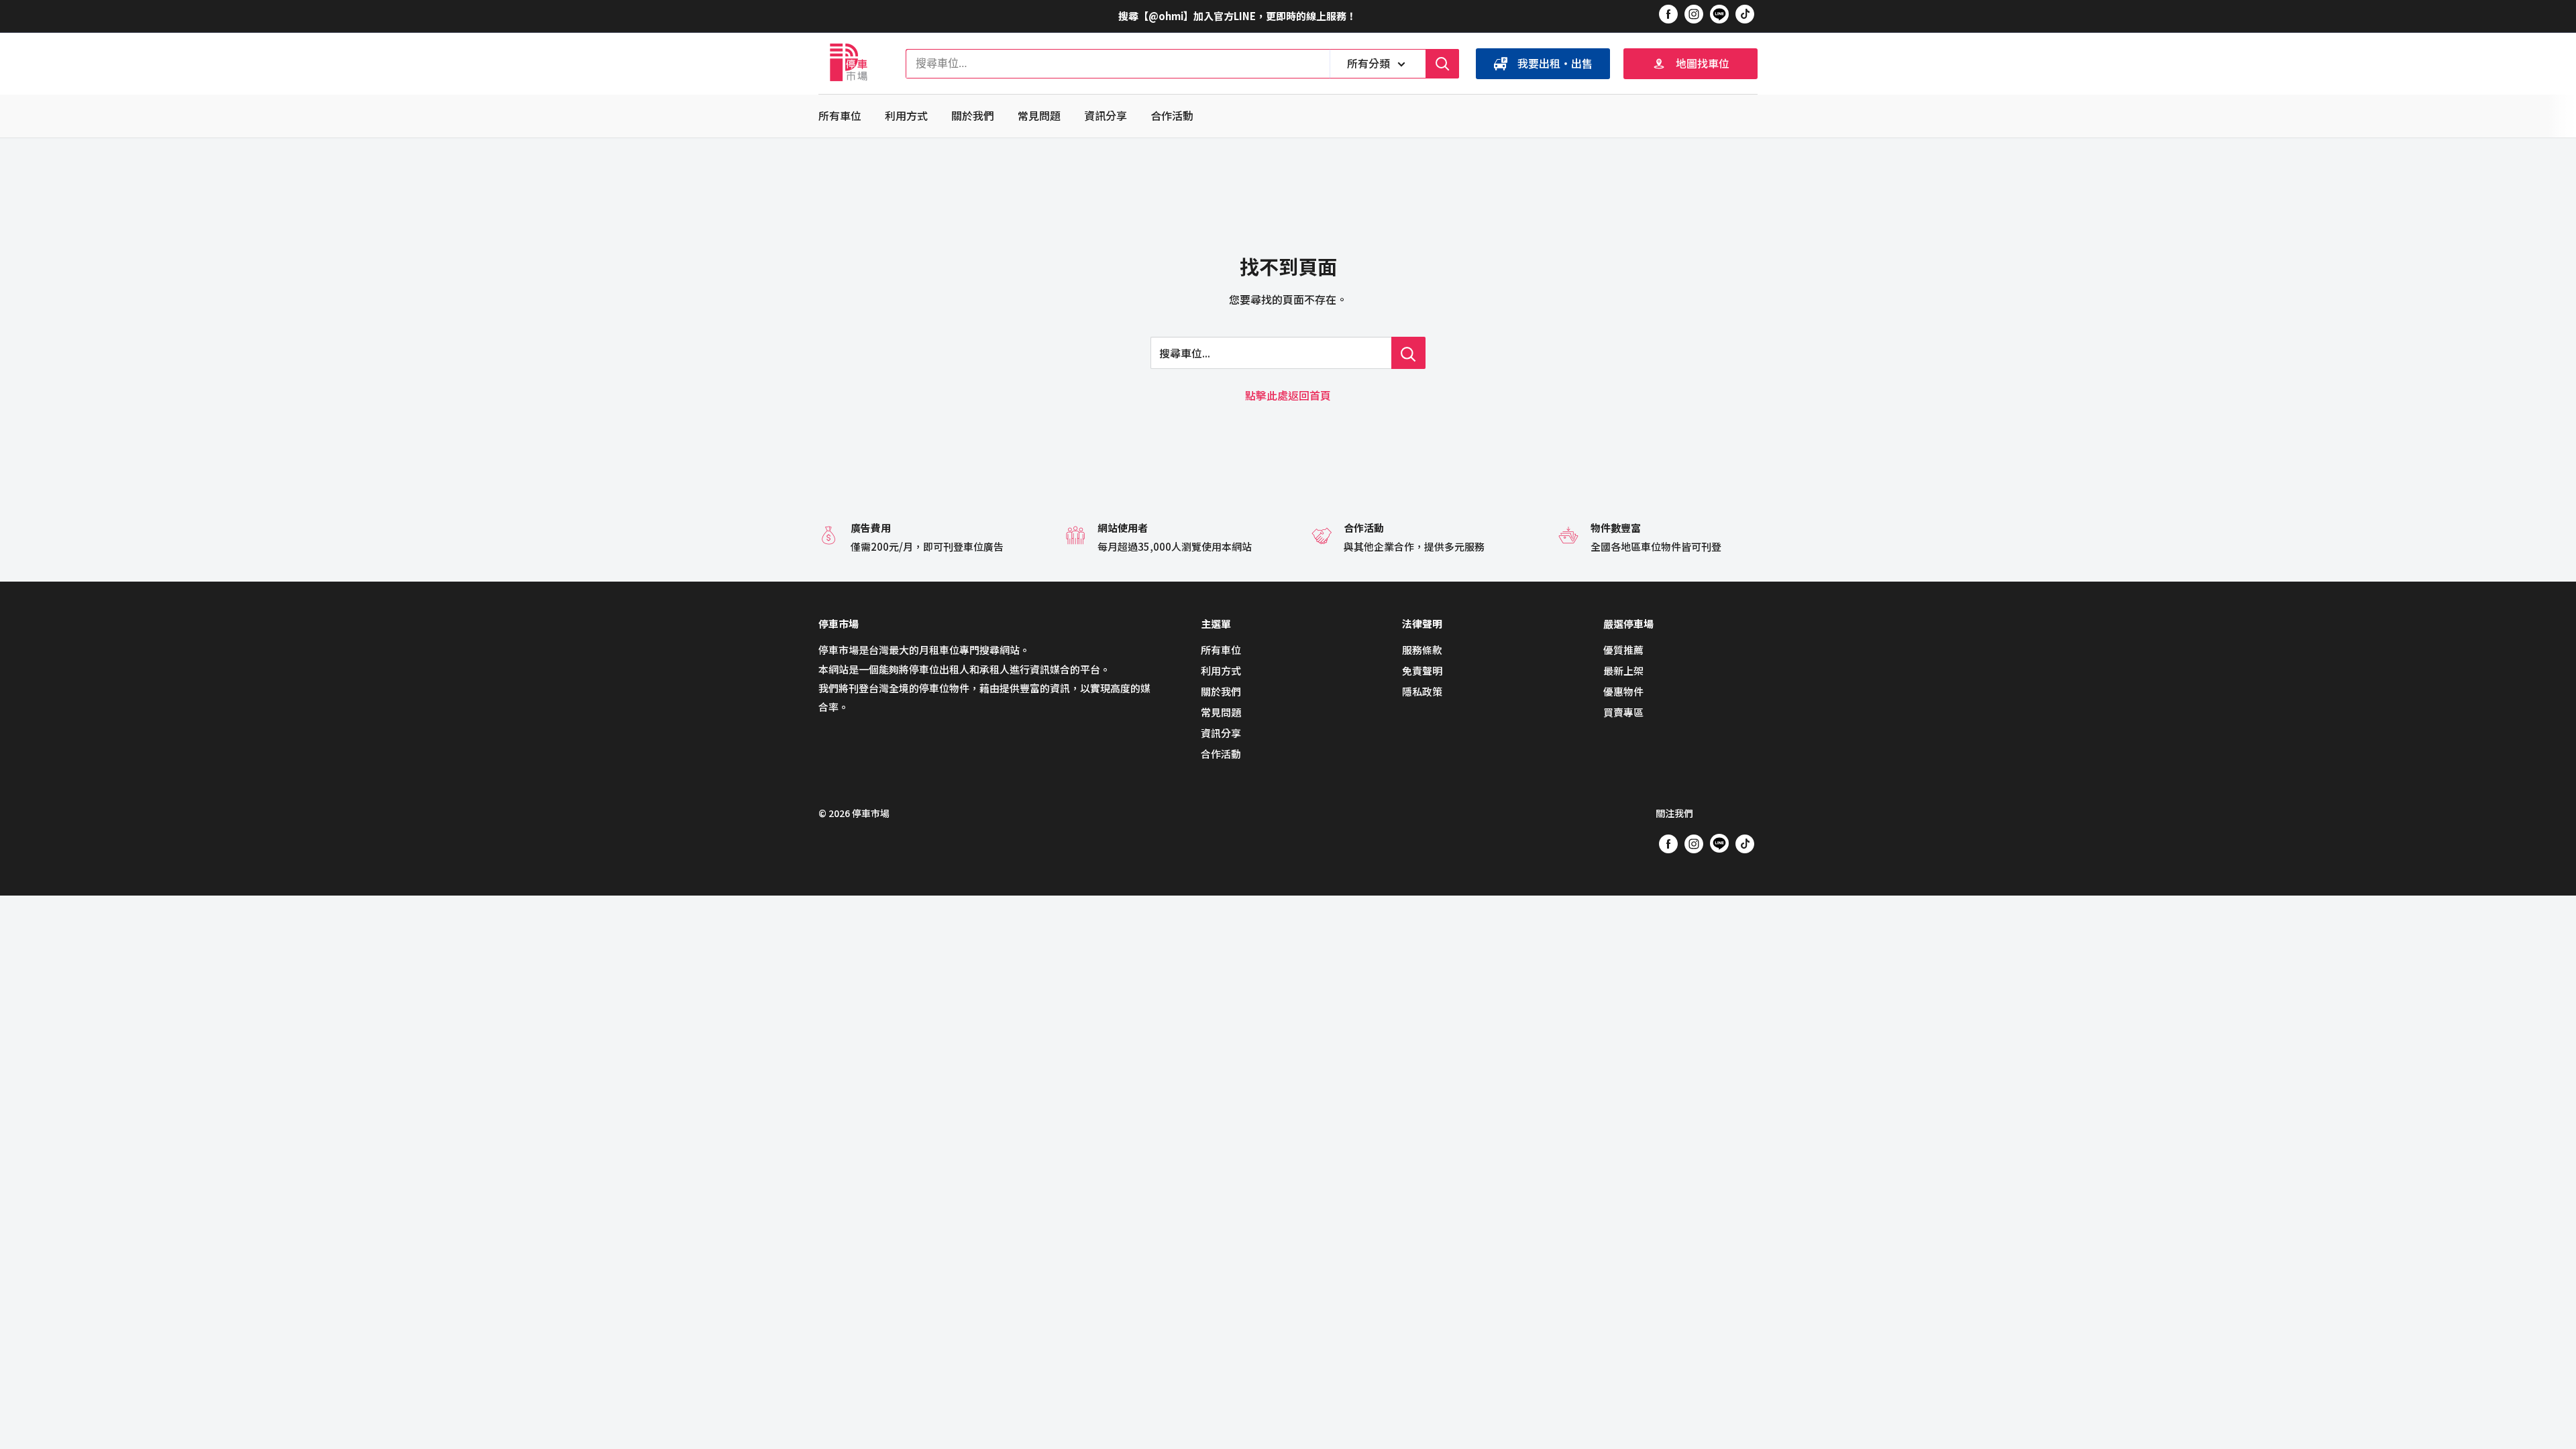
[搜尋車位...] (1408, 353)
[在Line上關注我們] (1719, 16)
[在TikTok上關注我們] (1745, 13)
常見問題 (1039, 115)
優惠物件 (1623, 691)
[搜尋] (1442, 64)
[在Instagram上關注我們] (1694, 13)
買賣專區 (1623, 712)
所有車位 (840, 115)
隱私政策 (1422, 691)
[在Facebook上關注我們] (1668, 13)
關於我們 (973, 115)
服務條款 (1422, 650)
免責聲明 (1422, 670)
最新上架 (1623, 670)
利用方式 (906, 115)
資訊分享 (1106, 115)
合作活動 (1172, 115)
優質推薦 (1623, 650)
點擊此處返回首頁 (1288, 395)
